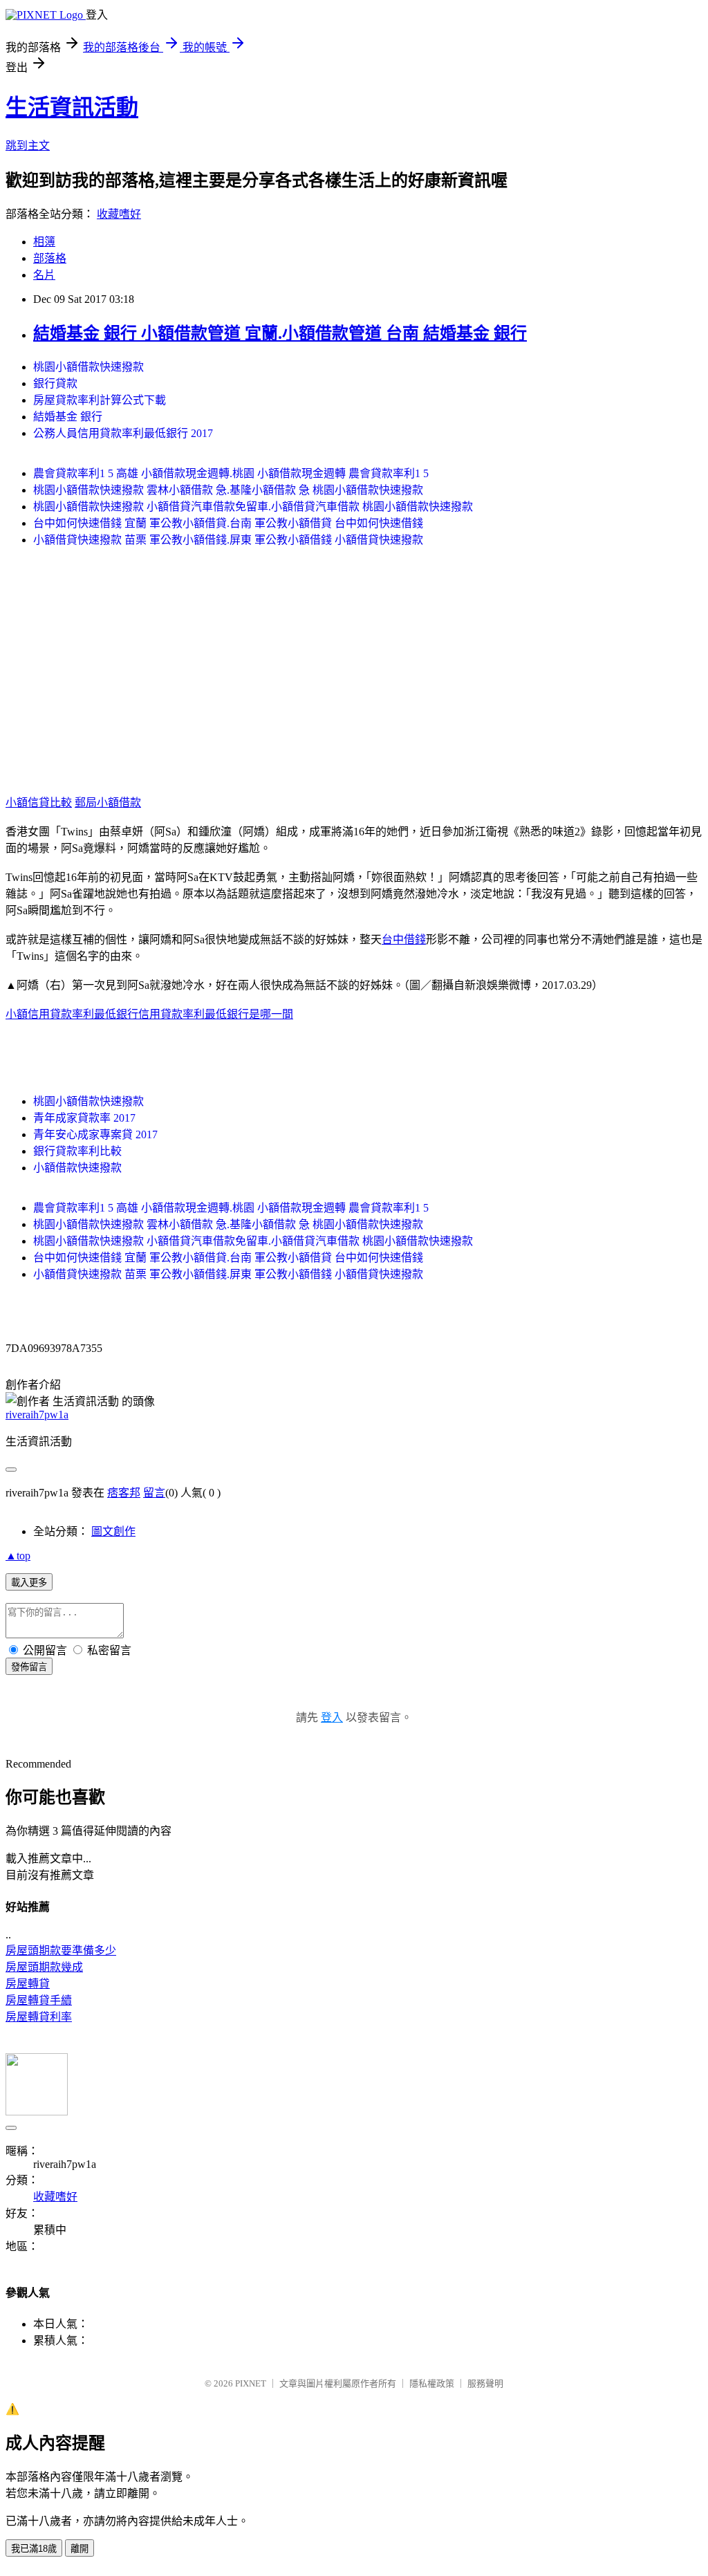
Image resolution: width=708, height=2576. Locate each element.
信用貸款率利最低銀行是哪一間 (216, 1014)
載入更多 (29, 1583)
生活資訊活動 (72, 107)
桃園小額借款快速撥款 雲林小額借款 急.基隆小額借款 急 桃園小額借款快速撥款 (228, 490)
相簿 (44, 242)
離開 (80, 2549)
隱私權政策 (432, 2383)
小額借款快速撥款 (77, 1168)
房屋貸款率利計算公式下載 (100, 400)
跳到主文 (28, 146)
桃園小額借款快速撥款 (88, 367)
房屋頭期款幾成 (44, 1967)
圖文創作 (113, 1531)
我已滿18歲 (34, 2549)
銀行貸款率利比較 (77, 1151)
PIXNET (251, 2383)
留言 (154, 1493)
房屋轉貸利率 (39, 2017)
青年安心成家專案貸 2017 (95, 1134)
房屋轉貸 (28, 1984)
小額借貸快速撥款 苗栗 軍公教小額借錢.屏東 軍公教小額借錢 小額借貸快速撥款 (228, 540)
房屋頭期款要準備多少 (61, 1950)
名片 (44, 275)
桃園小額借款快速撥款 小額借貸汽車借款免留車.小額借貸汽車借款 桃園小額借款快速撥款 (253, 507)
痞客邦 (124, 1493)
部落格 (50, 258)
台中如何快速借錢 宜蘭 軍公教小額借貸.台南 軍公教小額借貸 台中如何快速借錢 (228, 523)
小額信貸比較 (39, 803)
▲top (18, 1556)
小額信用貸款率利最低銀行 (72, 1014)
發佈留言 (29, 1667)
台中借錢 (404, 939)
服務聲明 (485, 2383)
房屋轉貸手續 (39, 2000)
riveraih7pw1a (37, 1415)
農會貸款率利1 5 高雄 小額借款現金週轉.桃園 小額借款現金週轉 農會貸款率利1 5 (231, 473)
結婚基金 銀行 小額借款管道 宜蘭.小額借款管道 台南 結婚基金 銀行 (280, 333)
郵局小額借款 (108, 803)
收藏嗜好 (119, 214)
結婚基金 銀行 (68, 417)
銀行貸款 (55, 383)
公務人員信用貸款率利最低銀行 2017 (123, 433)
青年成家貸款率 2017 (84, 1118)
